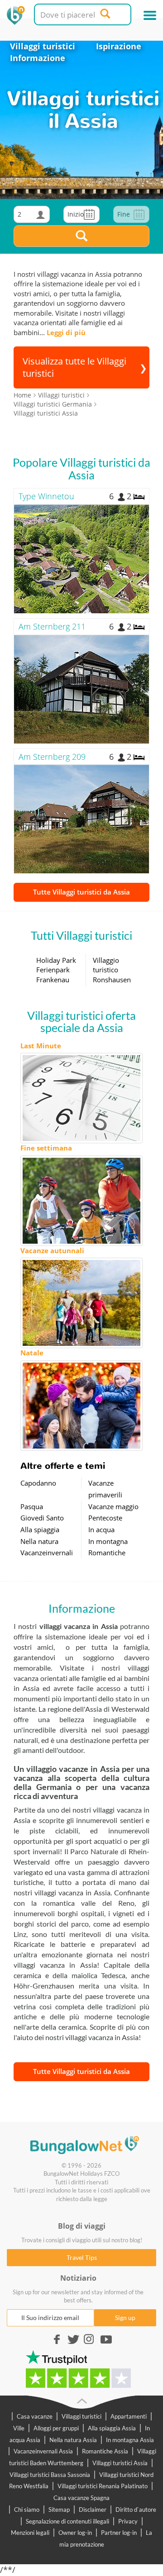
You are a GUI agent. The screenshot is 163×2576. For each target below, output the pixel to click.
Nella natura (39, 1541)
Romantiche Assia (105, 2451)
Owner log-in (75, 2533)
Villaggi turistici (43, 46)
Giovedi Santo (42, 1518)
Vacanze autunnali (52, 1250)
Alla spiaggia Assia (112, 2428)
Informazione (38, 58)
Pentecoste (105, 1518)
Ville (19, 2428)
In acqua (101, 1529)
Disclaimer (93, 2510)
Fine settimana (46, 1148)
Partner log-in (119, 2533)
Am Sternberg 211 (52, 626)
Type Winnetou (46, 496)
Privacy (128, 2521)
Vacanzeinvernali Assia (43, 2451)
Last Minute (41, 1046)
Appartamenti (129, 2416)
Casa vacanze (35, 2416)
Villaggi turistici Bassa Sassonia (50, 2475)
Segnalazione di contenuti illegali (67, 2521)
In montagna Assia (130, 2440)
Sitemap (59, 2510)
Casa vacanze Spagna (81, 2498)
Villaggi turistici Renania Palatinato (103, 2486)
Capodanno (38, 1483)
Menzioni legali (30, 2533)
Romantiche (107, 1553)
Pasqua (32, 1506)
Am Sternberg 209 (52, 757)
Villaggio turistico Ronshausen (112, 970)
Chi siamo (27, 2510)
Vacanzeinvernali (47, 1553)
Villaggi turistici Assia (120, 2463)
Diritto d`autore (136, 2510)
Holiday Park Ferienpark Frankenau (56, 970)
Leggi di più (66, 332)
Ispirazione (119, 46)
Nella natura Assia (73, 2440)
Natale (32, 1353)
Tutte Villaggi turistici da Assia (81, 892)
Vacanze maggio (113, 1506)
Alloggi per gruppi (56, 2428)
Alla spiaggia (40, 1529)
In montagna (108, 1541)
